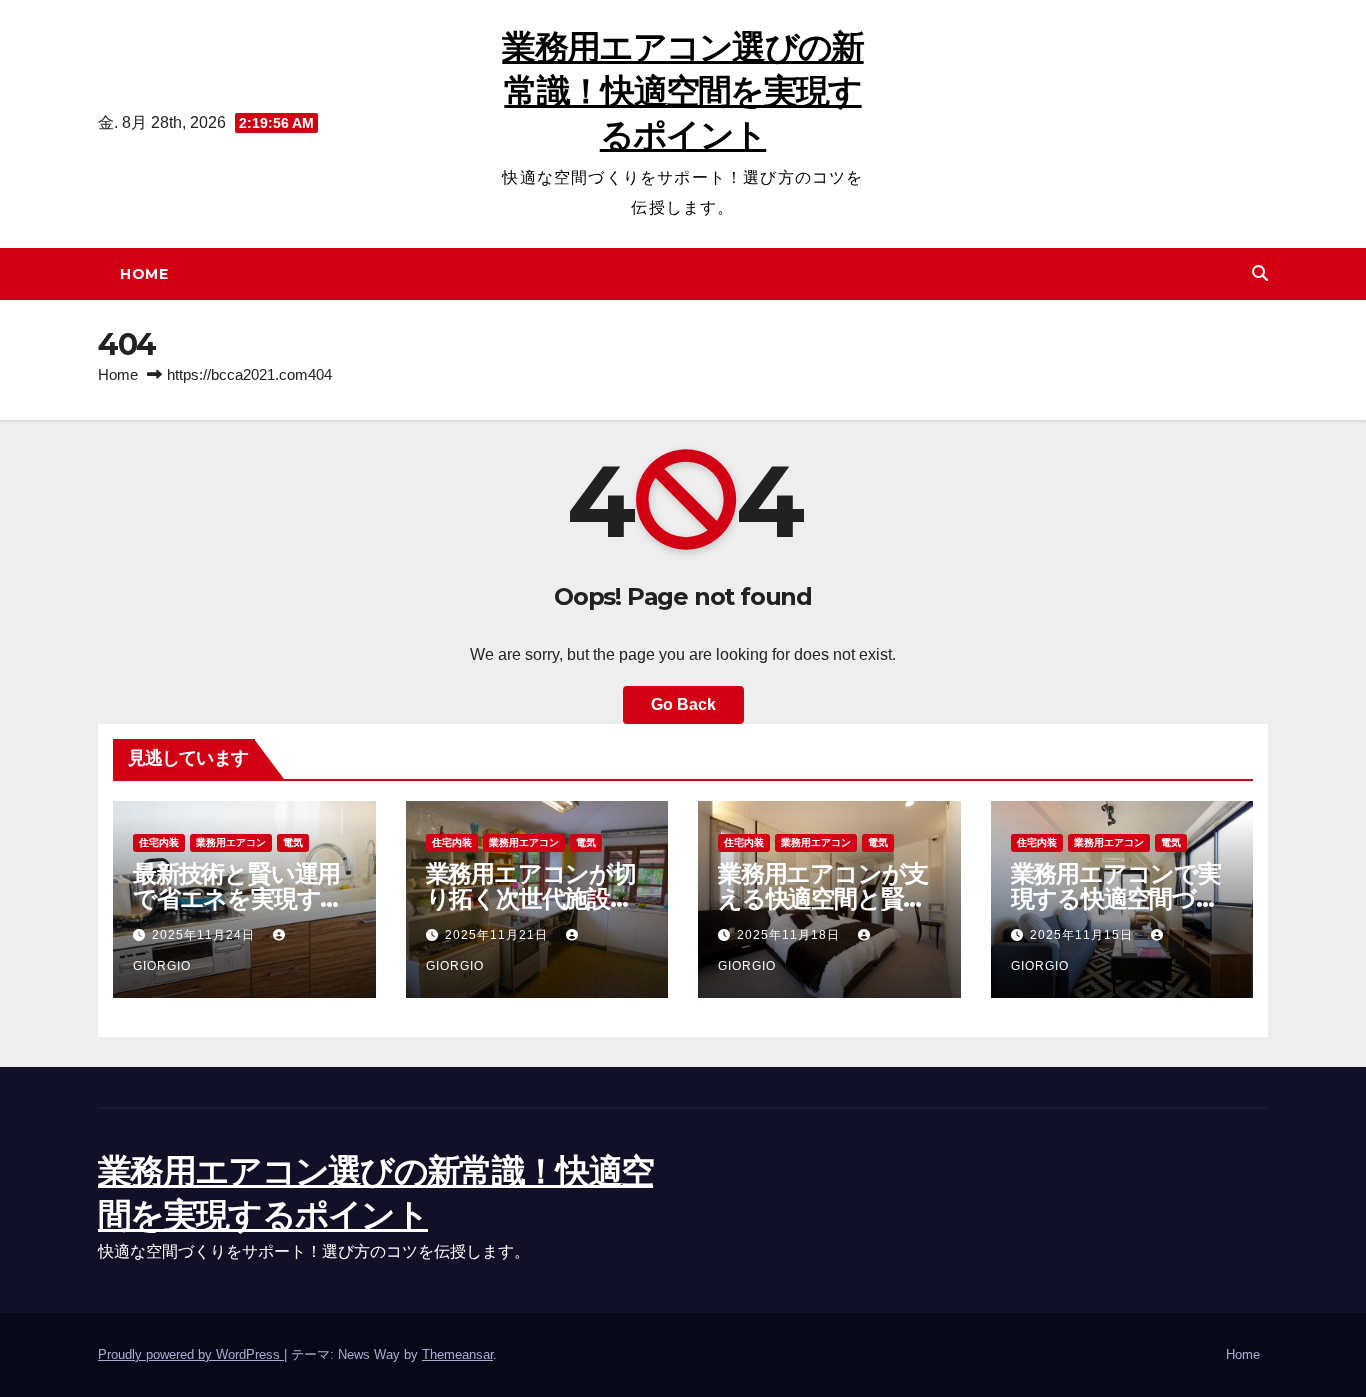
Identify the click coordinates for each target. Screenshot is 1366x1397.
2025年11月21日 (498, 935)
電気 (293, 842)
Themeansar (457, 1354)
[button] (1260, 273)
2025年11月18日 (790, 935)
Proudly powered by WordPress (191, 1354)
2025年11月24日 (205, 935)
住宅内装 (159, 842)
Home (144, 274)
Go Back (683, 704)
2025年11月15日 (1083, 935)
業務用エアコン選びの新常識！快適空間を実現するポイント (682, 91)
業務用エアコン (231, 842)
